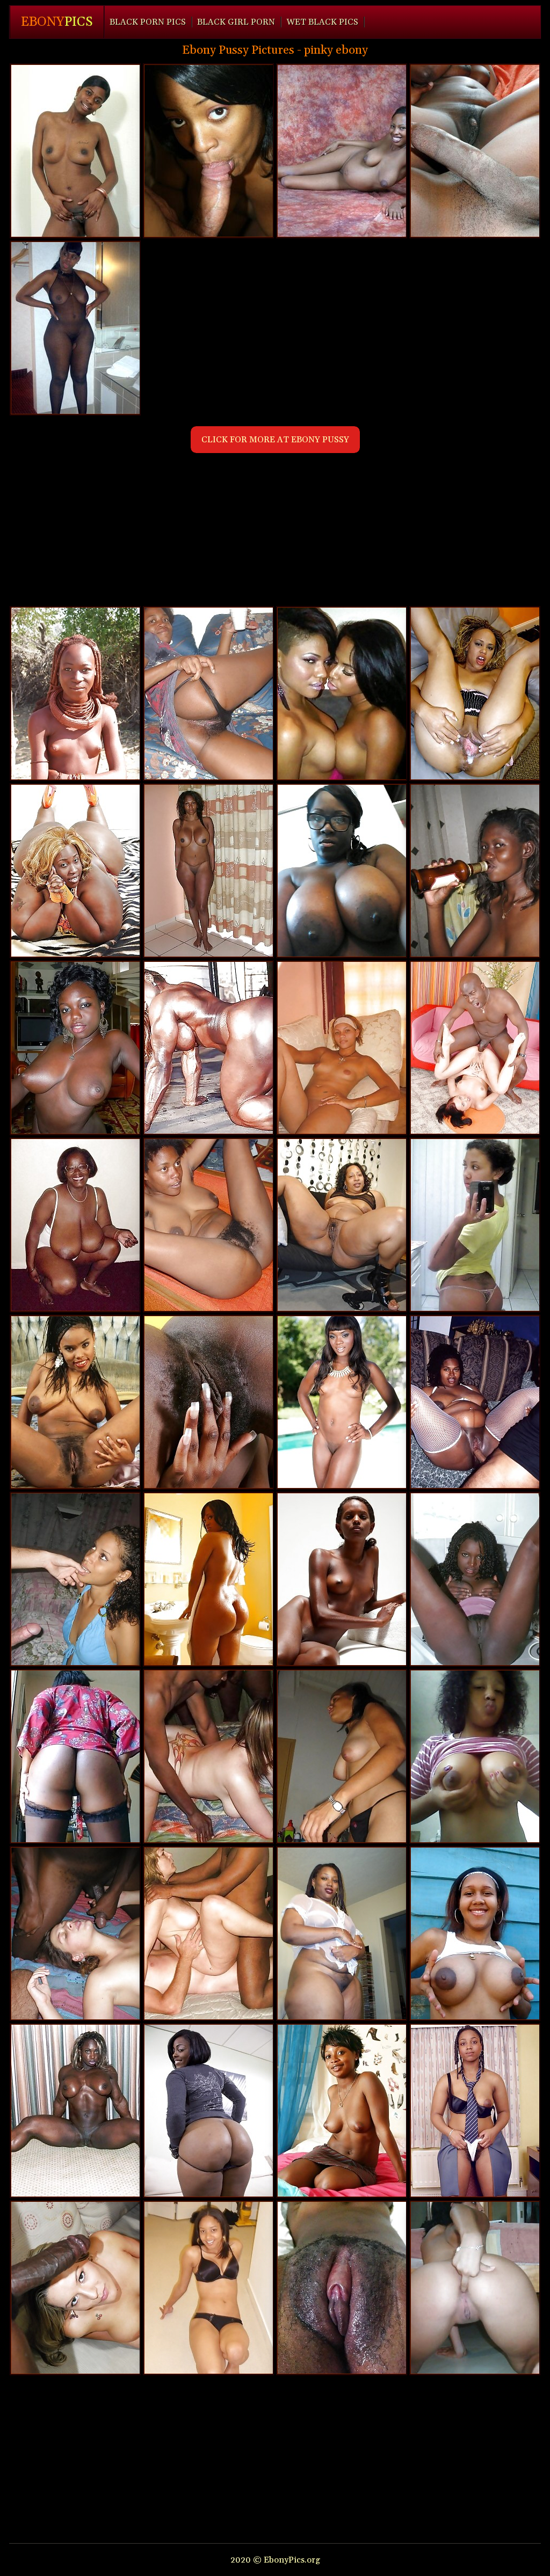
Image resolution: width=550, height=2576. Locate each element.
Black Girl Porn (236, 22)
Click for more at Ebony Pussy (275, 440)
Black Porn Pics (148, 22)
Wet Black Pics (322, 22)
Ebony (57, 22)
